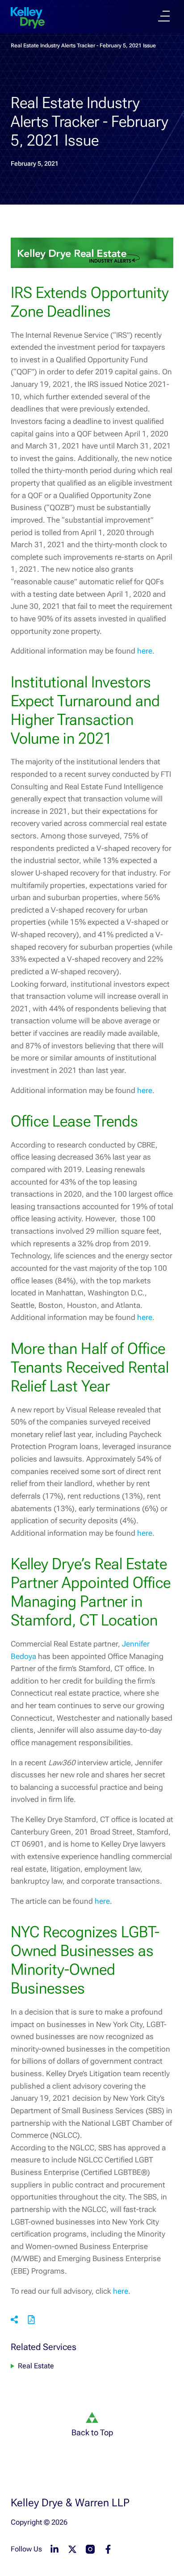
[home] (28, 18)
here (145, 651)
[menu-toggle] (164, 16)
